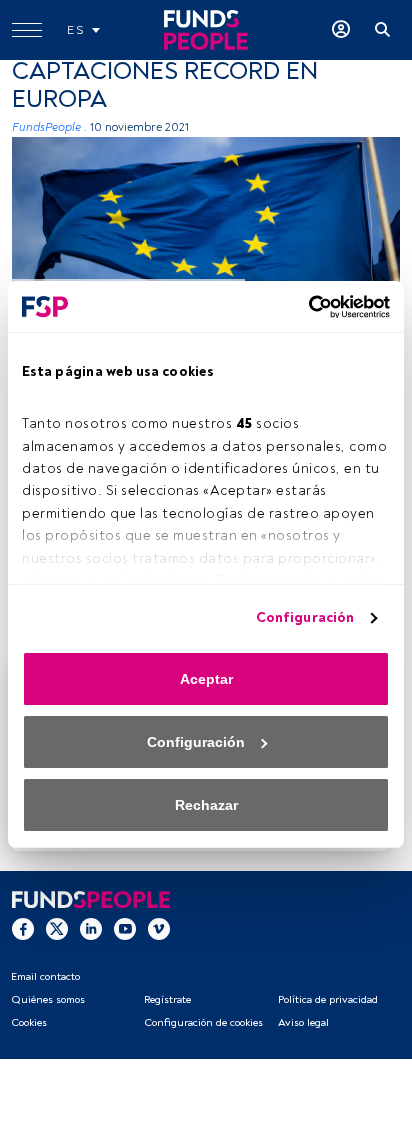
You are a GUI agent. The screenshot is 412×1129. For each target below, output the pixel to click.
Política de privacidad (328, 999)
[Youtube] (125, 928)
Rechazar (206, 805)
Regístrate (167, 999)
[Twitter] (57, 928)
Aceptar (206, 679)
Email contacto (45, 976)
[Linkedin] (91, 928)
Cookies (29, 1022)
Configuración (305, 617)
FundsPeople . (49, 127)
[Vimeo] (159, 928)
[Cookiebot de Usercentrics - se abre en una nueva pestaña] (302, 307)
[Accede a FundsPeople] (341, 30)
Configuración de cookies (203, 1022)
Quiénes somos (48, 999)
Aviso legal (303, 1022)
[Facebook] (23, 928)
